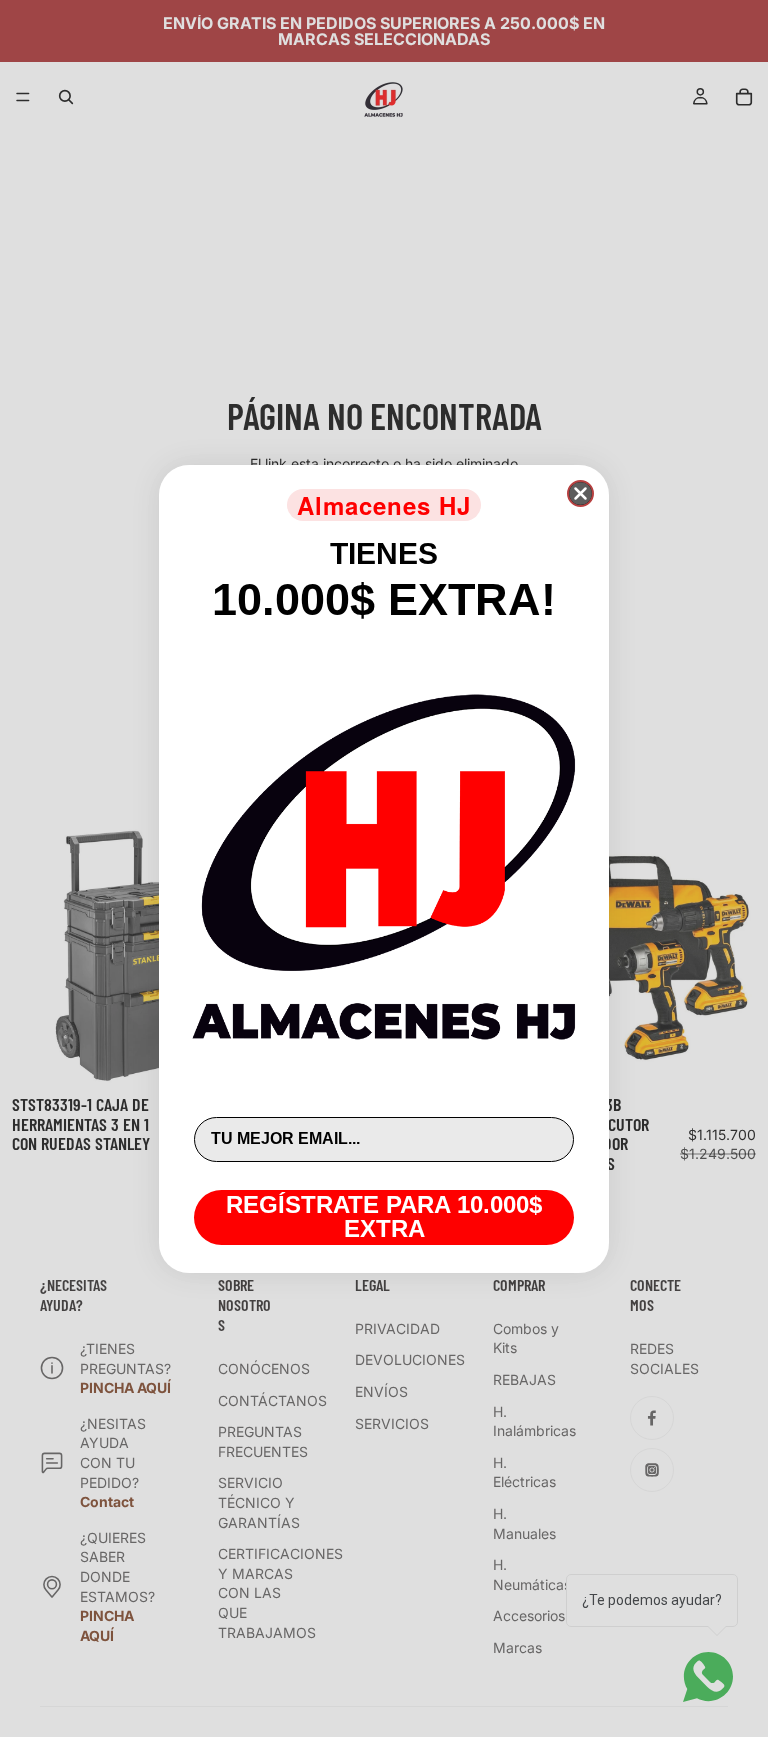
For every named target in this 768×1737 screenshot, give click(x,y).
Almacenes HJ (384, 505)
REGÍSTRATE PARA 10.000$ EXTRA (384, 1216)
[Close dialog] (580, 493)
